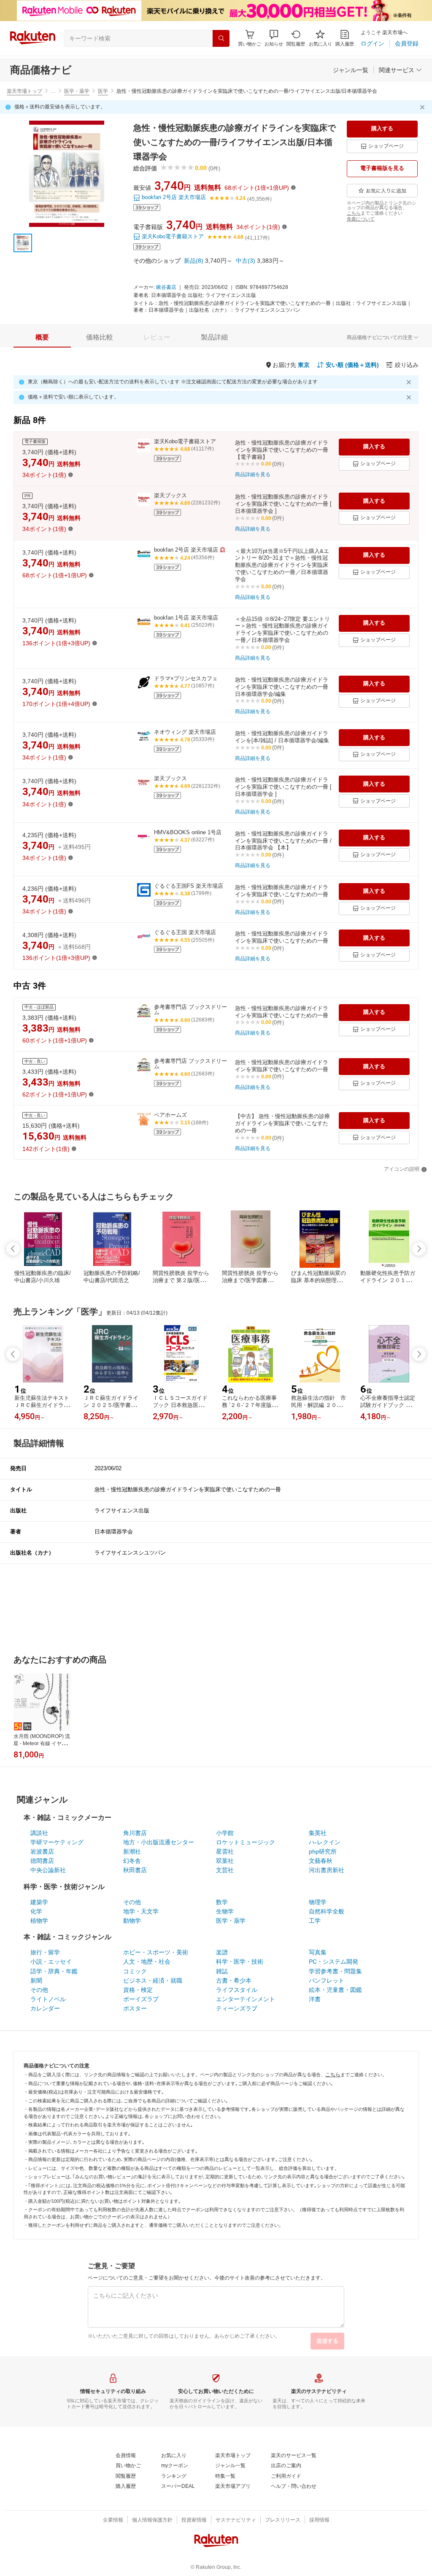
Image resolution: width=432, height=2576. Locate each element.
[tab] (42, 337)
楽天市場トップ (24, 91)
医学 (103, 91)
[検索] (221, 38)
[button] (274, 38)
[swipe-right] (419, 1249)
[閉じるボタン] (424, 107)
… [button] (53, 91)
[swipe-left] (13, 1249)
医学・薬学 (77, 91)
